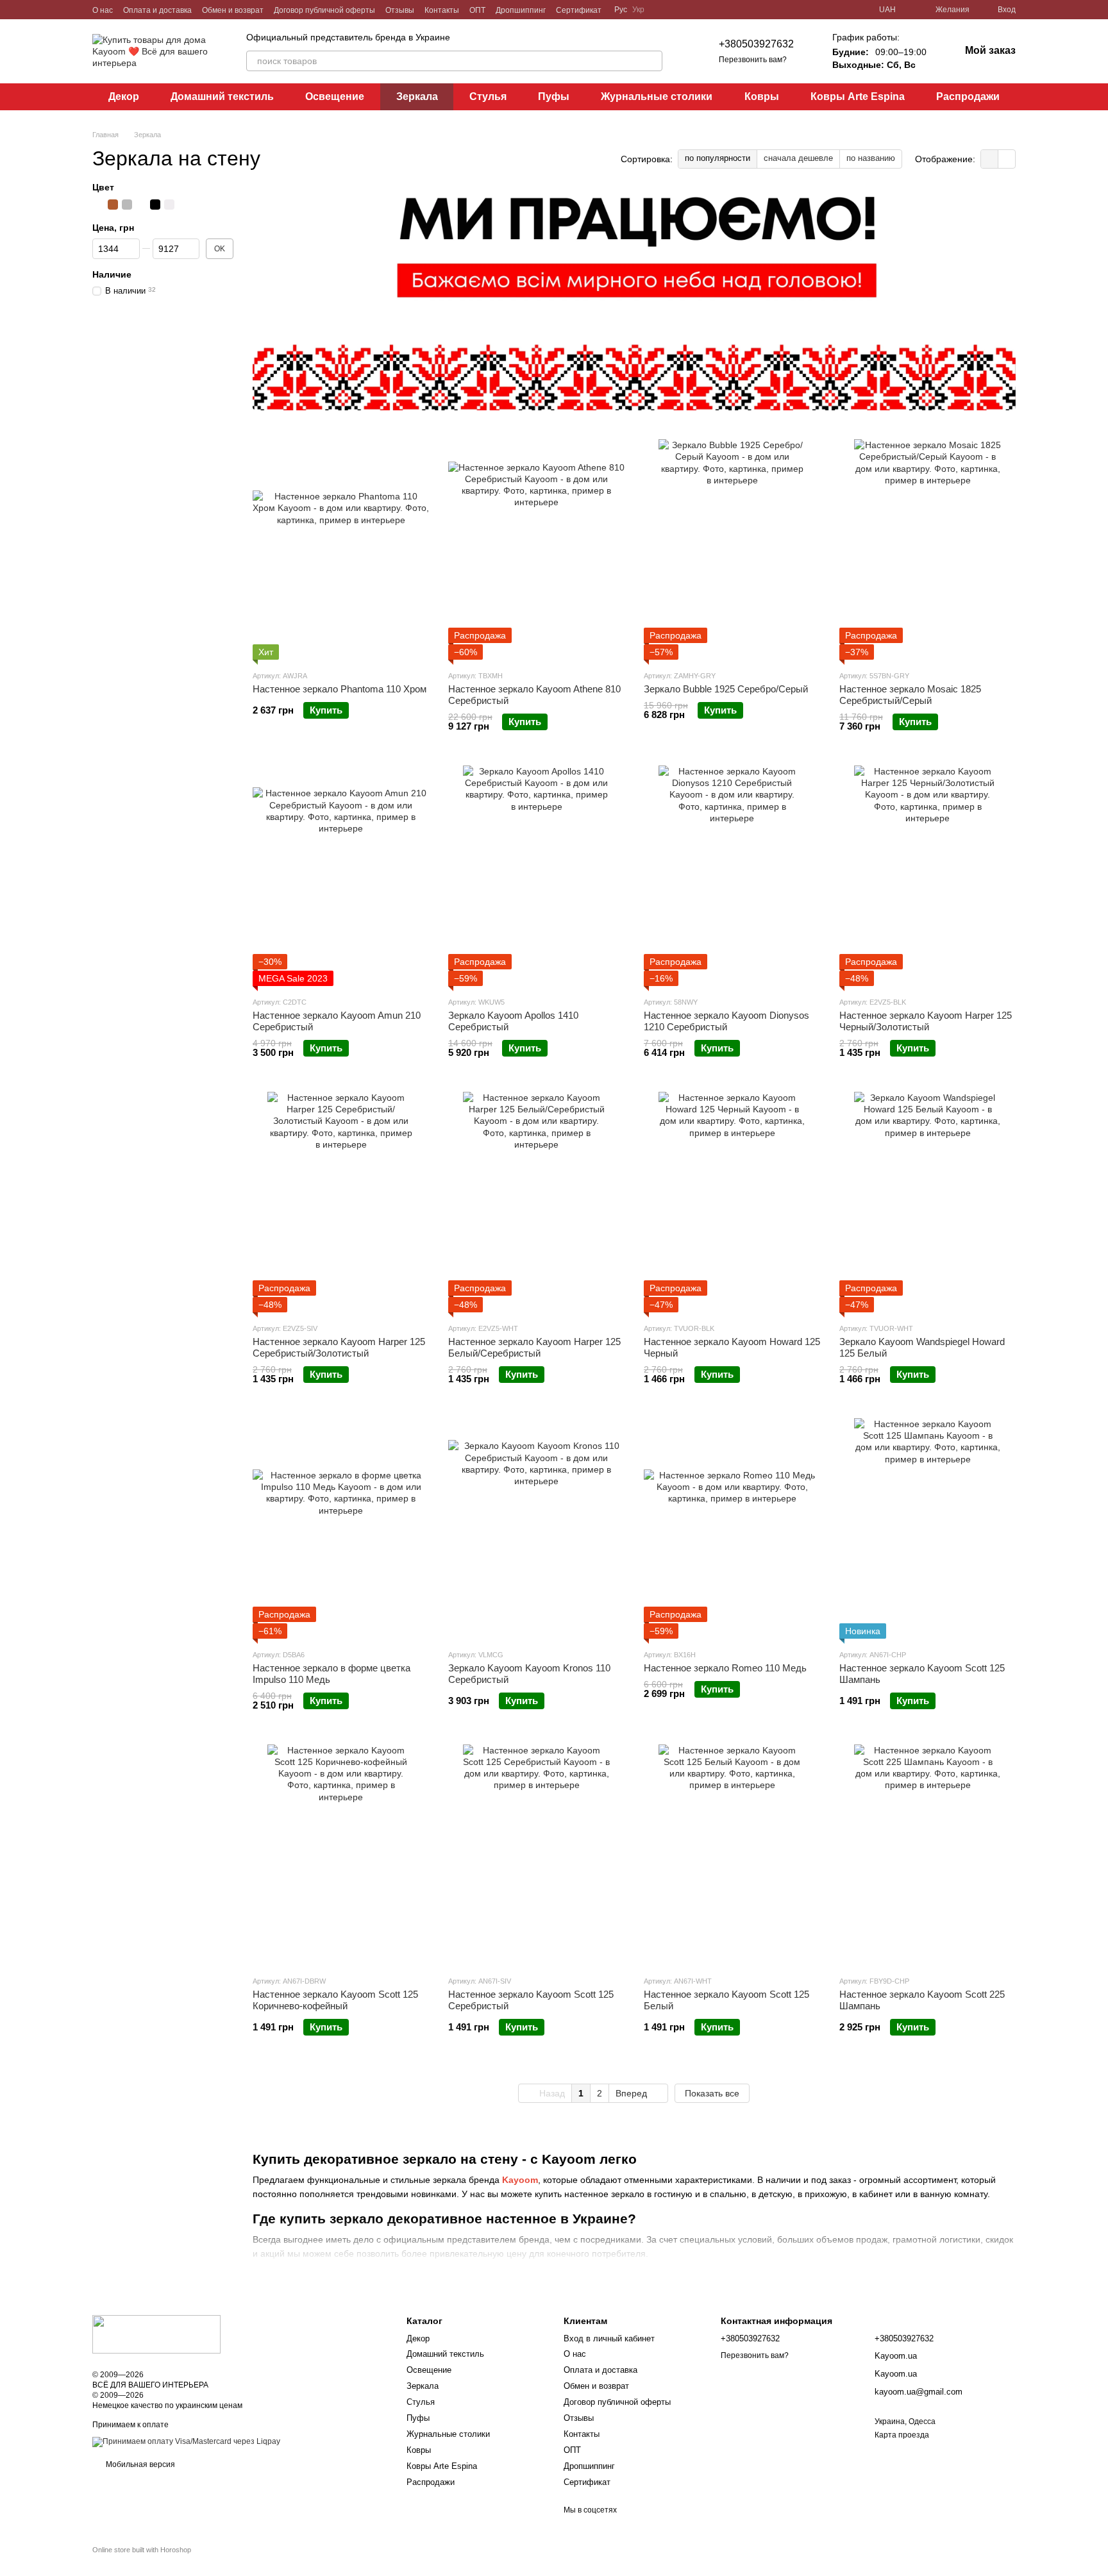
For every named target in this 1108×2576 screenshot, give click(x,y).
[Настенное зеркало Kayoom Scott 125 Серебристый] (536, 1855)
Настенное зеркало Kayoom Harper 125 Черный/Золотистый (926, 1021)
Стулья (488, 96)
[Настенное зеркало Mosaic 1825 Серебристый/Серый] (928, 549)
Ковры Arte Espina (858, 96)
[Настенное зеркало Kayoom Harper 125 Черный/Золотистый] (928, 876)
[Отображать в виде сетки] (990, 159)
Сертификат (579, 10)
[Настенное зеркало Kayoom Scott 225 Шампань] (928, 1855)
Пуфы (554, 96)
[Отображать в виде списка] (1007, 159)
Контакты (442, 10)
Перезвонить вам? (753, 60)
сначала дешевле (798, 158)
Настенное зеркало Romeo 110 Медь (725, 1668)
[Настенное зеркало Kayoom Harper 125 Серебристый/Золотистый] (341, 1202)
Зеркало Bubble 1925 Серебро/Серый (726, 689)
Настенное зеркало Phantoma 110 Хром (340, 689)
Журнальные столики (657, 96)
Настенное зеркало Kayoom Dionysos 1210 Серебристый (726, 1021)
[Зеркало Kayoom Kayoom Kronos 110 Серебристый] (536, 1528)
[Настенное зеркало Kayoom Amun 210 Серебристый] (341, 876)
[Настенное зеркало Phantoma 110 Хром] (341, 549)
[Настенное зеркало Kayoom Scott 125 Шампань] (928, 1528)
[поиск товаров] (652, 61)
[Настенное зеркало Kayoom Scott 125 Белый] (732, 1855)
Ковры (762, 96)
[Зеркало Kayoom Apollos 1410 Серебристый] (536, 876)
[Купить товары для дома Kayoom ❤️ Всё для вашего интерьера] (156, 2334)
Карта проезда (902, 2435)
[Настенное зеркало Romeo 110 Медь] (732, 1528)
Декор (124, 96)
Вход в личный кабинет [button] (609, 2338)
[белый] (169, 205)
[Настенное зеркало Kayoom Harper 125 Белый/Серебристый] (536, 1202)
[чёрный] (155, 205)
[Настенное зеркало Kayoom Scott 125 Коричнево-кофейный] (341, 1855)
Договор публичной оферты (324, 10)
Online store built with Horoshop (142, 2550)
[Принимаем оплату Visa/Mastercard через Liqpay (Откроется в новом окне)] (186, 2441)
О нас (103, 10)
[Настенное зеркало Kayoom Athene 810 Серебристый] (536, 549)
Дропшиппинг (521, 10)
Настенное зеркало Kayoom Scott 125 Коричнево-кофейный (335, 2000)
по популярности (718, 158)
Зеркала (417, 96)
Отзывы (400, 10)
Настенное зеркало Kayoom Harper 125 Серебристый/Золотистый (339, 1347)
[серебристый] (99, 205)
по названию (871, 158)
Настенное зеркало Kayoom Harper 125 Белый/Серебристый (534, 1347)
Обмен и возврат (233, 10)
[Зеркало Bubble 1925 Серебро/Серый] (732, 549)
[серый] (127, 205)
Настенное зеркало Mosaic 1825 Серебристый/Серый (910, 695)
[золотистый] (141, 205)
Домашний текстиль (222, 96)
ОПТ (477, 10)
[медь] (183, 205)
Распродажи (968, 96)
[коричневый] (113, 205)
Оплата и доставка (157, 10)
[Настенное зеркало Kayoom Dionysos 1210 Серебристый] (732, 876)
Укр (638, 10)
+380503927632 (756, 44)
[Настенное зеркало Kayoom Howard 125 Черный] (732, 1202)
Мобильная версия (139, 2464)
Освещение (335, 96)
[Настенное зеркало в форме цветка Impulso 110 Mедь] (341, 1528)
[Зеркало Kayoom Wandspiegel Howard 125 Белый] (928, 1202)
